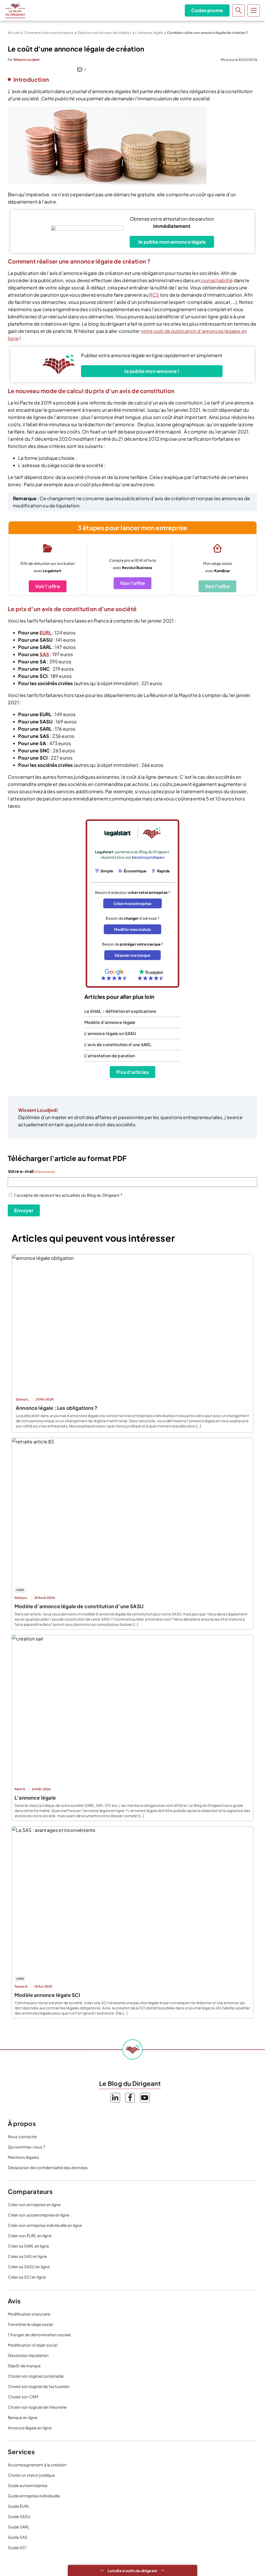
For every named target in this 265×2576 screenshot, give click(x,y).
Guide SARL (19, 2527)
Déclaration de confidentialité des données (48, 2167)
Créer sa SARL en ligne (28, 2246)
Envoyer (24, 1210)
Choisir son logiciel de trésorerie (37, 2407)
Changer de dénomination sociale (39, 2335)
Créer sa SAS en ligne (27, 2256)
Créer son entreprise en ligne (34, 2204)
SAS (45, 654)
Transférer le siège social (30, 2324)
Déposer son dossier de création (104, 33)
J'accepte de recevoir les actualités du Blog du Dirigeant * (68, 1195)
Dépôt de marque (24, 2366)
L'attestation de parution (110, 1056)
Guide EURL (19, 2506)
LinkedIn (115, 2098)
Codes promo (207, 10)
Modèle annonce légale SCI (47, 1995)
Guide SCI (17, 2547)
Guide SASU (19, 2516)
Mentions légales (23, 2157)
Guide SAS (18, 2537)
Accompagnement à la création (37, 2465)
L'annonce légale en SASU (110, 1033)
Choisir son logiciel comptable (36, 2376)
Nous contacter (22, 2136)
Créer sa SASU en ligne (29, 2267)
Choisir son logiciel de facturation (39, 2386)
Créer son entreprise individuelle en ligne (45, 2225)
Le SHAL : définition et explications (120, 1011)
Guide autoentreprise (28, 2485)
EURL (46, 632)
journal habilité (217, 280)
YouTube (145, 2098)
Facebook (130, 2098)
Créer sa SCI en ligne (27, 2277)
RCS (154, 295)
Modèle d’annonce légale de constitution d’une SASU (79, 1606)
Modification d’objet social (32, 2345)
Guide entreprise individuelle (34, 2496)
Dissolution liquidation (28, 2355)
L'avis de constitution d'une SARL (118, 1044)
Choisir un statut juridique (31, 2475)
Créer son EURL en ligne (30, 2236)
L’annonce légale (149, 33)
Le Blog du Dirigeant (15, 10)
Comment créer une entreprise (49, 33)
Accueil (14, 33)
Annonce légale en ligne (30, 2428)
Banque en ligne (23, 2417)
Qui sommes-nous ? (26, 2147)
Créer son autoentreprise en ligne (39, 2215)
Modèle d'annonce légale (110, 1022)
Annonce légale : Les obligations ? (57, 1408)
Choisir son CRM (23, 2397)
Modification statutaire (29, 2314)
